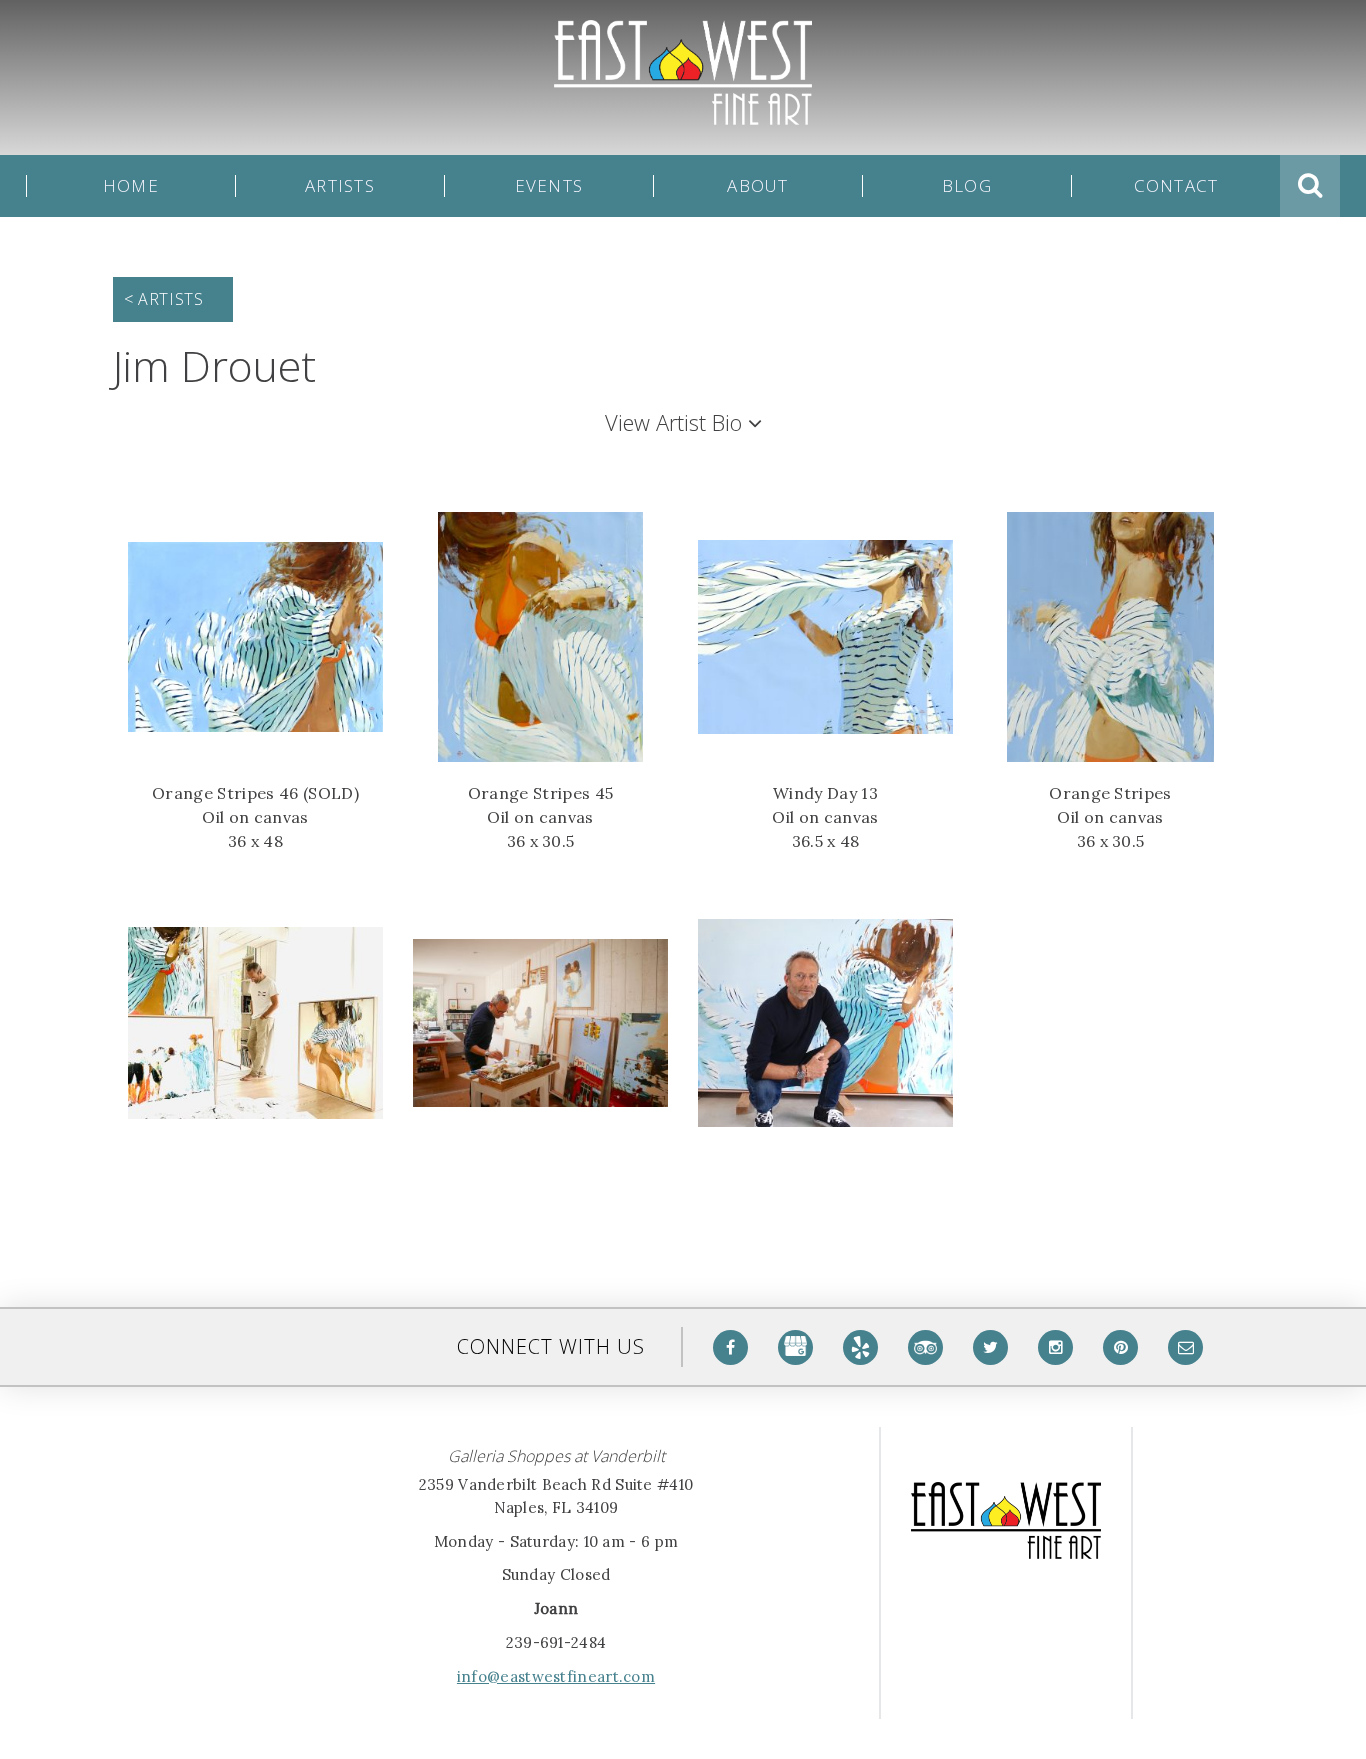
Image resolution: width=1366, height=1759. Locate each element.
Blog (967, 186)
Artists (340, 186)
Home (131, 186)
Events (549, 186)
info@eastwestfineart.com (556, 1676)
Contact (1176, 186)
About (757, 186)
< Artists (163, 299)
